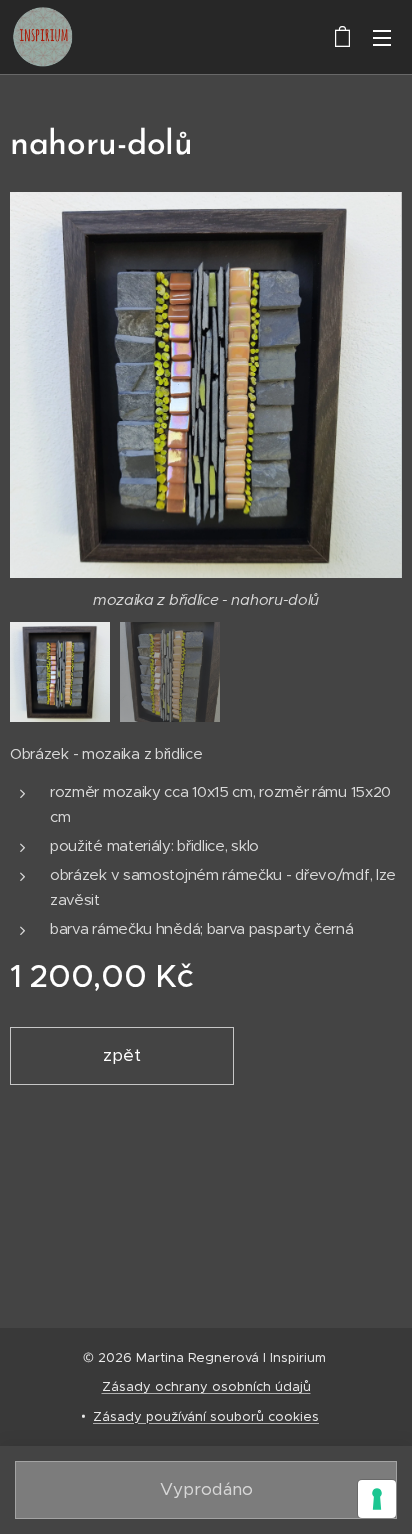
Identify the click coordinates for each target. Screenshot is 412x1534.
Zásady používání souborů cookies (206, 1416)
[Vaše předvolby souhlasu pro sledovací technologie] (377, 1499)
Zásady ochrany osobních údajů (206, 1386)
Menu (382, 37)
